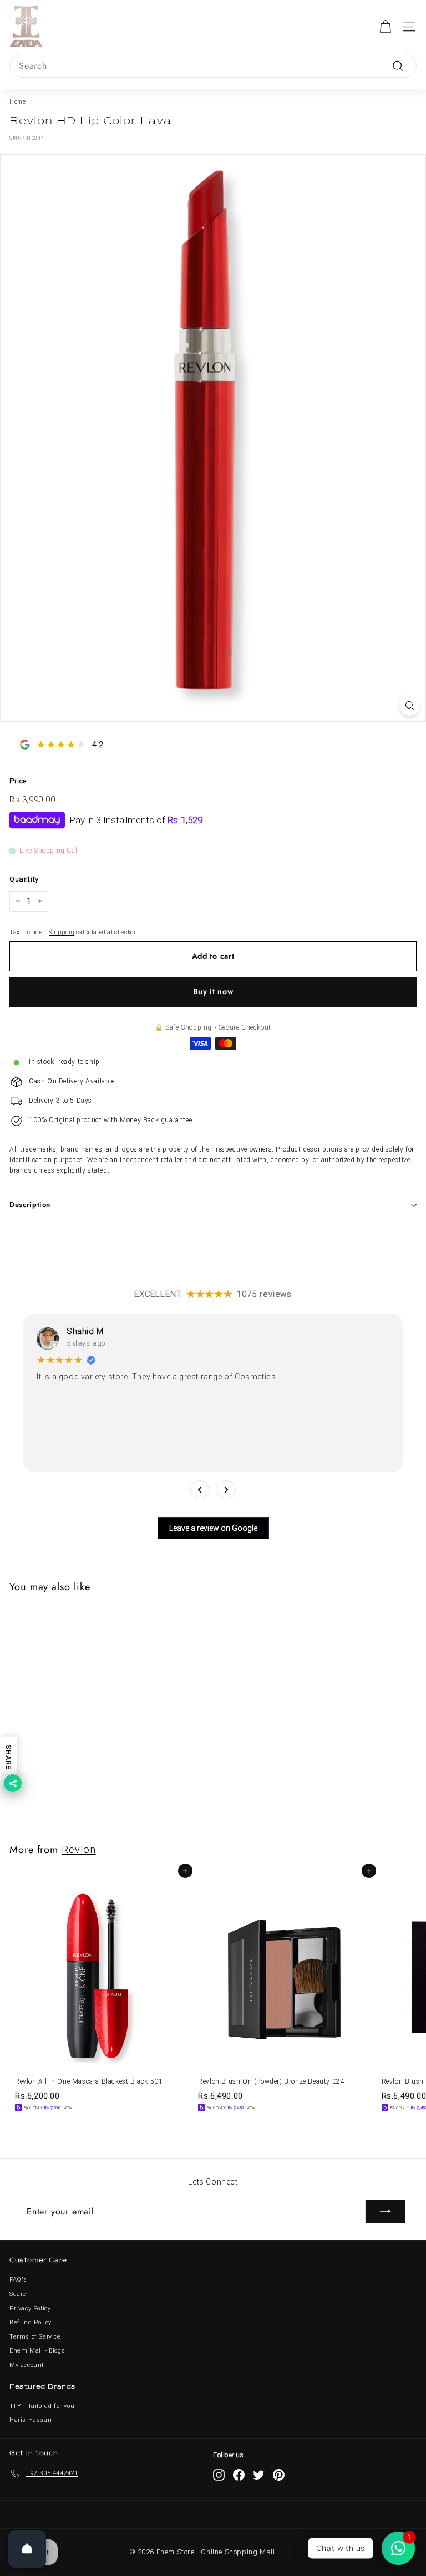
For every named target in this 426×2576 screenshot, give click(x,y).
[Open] (27, 2549)
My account (27, 2365)
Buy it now (213, 991)
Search (20, 2294)
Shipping (62, 932)
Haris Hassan (31, 2420)
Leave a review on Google (213, 1528)
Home (17, 102)
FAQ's (18, 2280)
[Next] (226, 1490)
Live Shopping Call (49, 851)
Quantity (24, 879)
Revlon (78, 1849)
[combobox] (213, 66)
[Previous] (200, 1490)
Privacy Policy (30, 2308)
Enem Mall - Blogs (37, 2351)
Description (30, 1205)
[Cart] (385, 27)
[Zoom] (410, 706)
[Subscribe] (386, 2212)
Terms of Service (35, 2337)
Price (18, 781)
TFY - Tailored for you (42, 2406)
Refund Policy (31, 2322)
